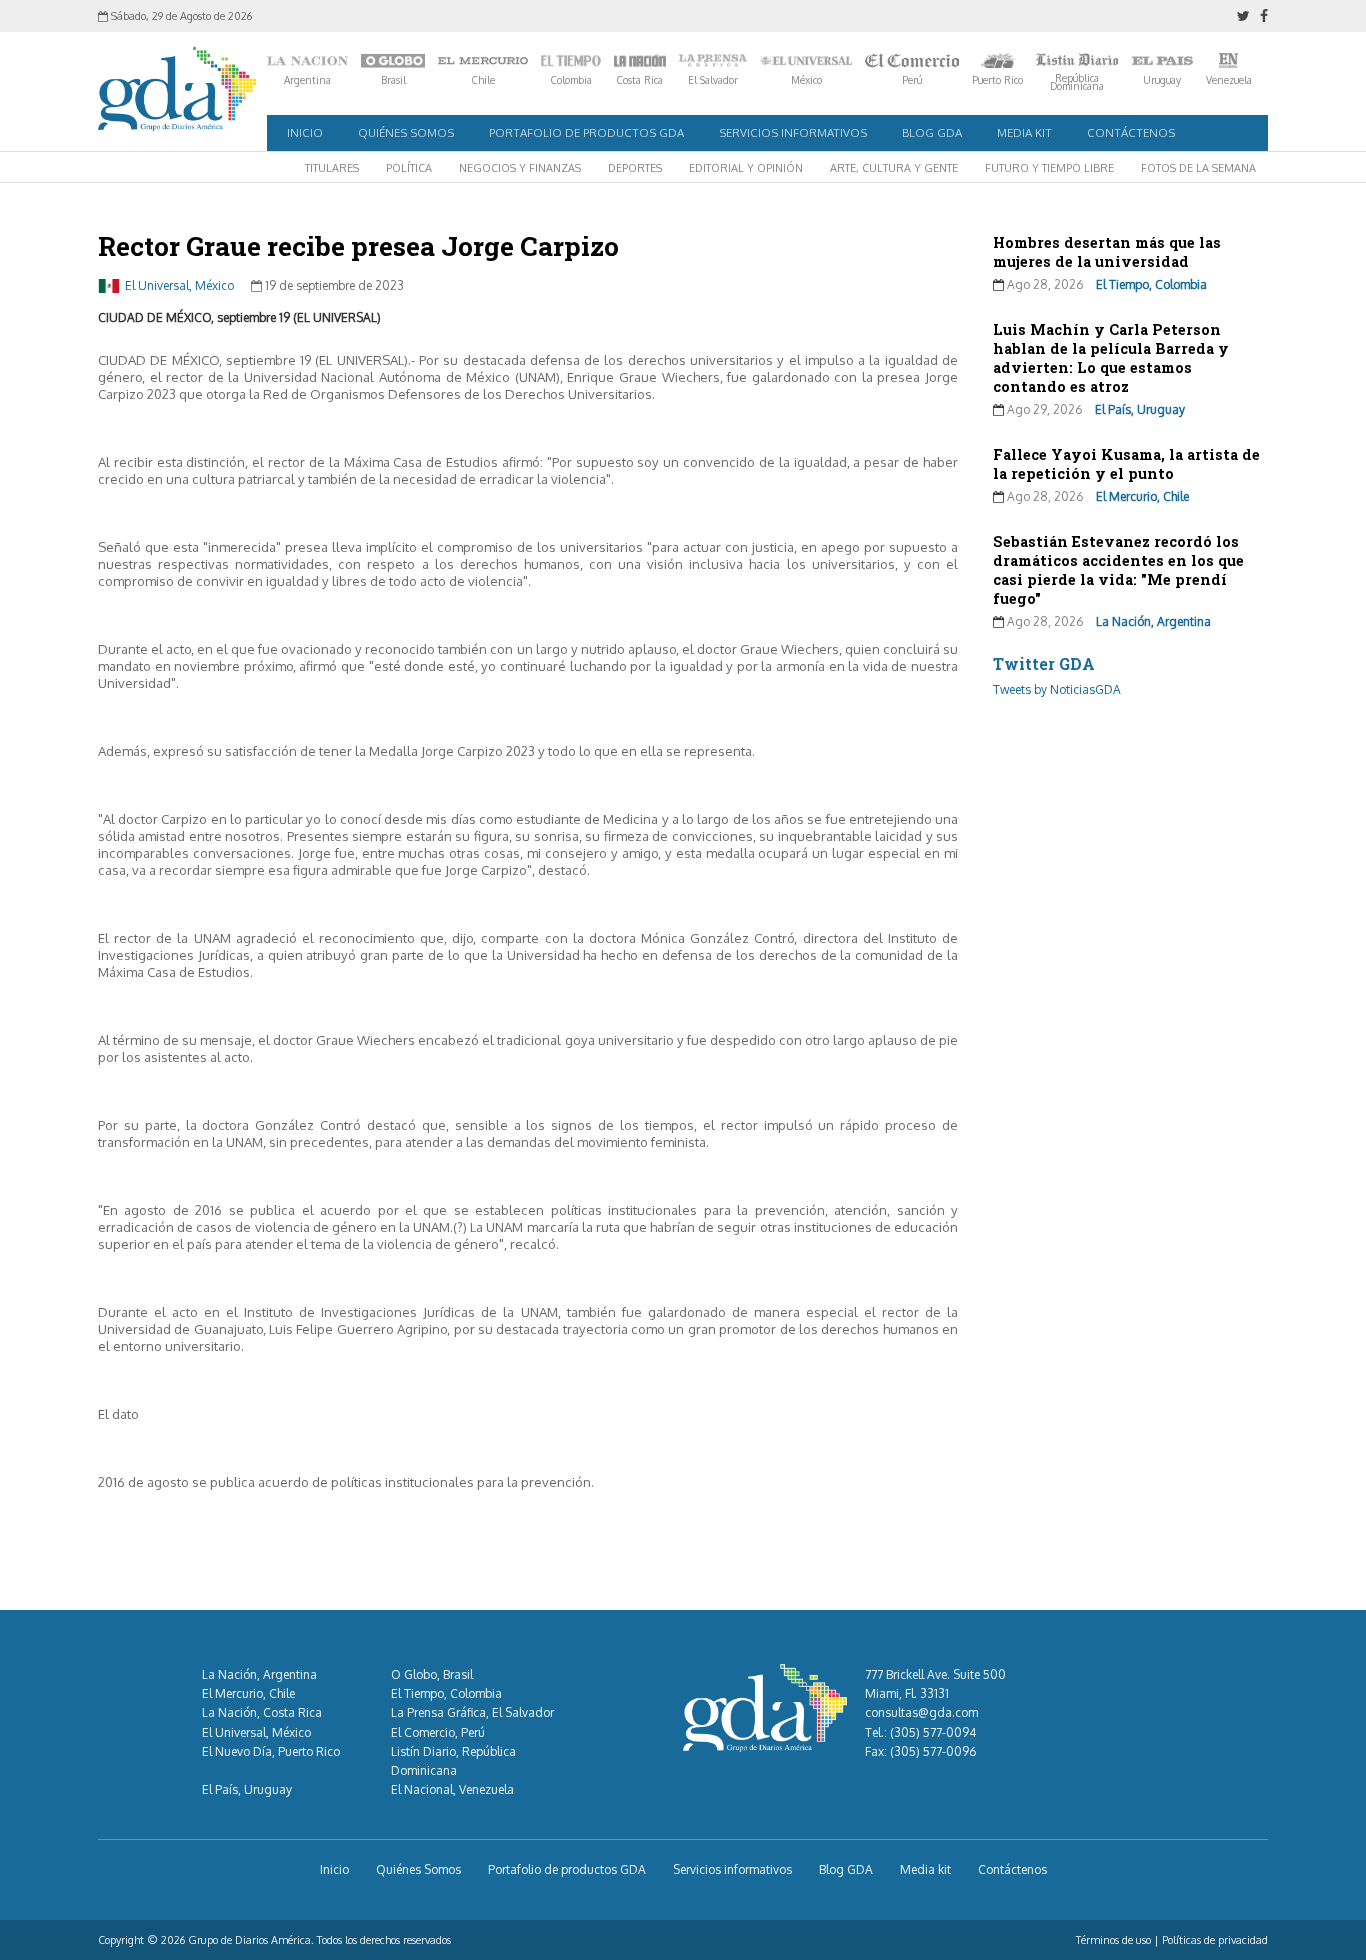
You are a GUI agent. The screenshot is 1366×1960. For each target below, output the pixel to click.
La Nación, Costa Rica (262, 1712)
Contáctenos (1131, 132)
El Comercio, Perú (438, 1732)
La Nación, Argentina (1153, 621)
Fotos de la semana (1198, 168)
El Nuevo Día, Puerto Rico (271, 1751)
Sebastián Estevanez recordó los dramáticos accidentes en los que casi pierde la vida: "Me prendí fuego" (1118, 570)
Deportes (635, 168)
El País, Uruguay (1140, 409)
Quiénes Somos (406, 132)
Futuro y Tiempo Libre (1049, 168)
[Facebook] (1264, 16)
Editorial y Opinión (746, 168)
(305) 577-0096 (933, 1751)
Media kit (1024, 132)
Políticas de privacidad (1215, 1940)
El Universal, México (179, 285)
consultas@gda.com (921, 1712)
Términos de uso (1113, 1940)
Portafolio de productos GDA (586, 132)
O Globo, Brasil (432, 1674)
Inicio (305, 132)
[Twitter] (1243, 16)
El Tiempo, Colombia (1151, 284)
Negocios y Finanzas (520, 168)
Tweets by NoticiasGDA (1057, 689)
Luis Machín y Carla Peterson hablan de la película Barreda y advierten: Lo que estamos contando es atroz (1111, 358)
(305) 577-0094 (933, 1732)
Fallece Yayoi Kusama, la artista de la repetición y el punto (1126, 464)
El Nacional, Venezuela (452, 1789)
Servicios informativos (793, 132)
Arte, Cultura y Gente (894, 168)
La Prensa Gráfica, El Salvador (472, 1712)
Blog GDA (932, 132)
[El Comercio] (912, 61)
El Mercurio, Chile (1142, 496)
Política (409, 168)
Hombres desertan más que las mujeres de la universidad (1107, 252)
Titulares (332, 168)
